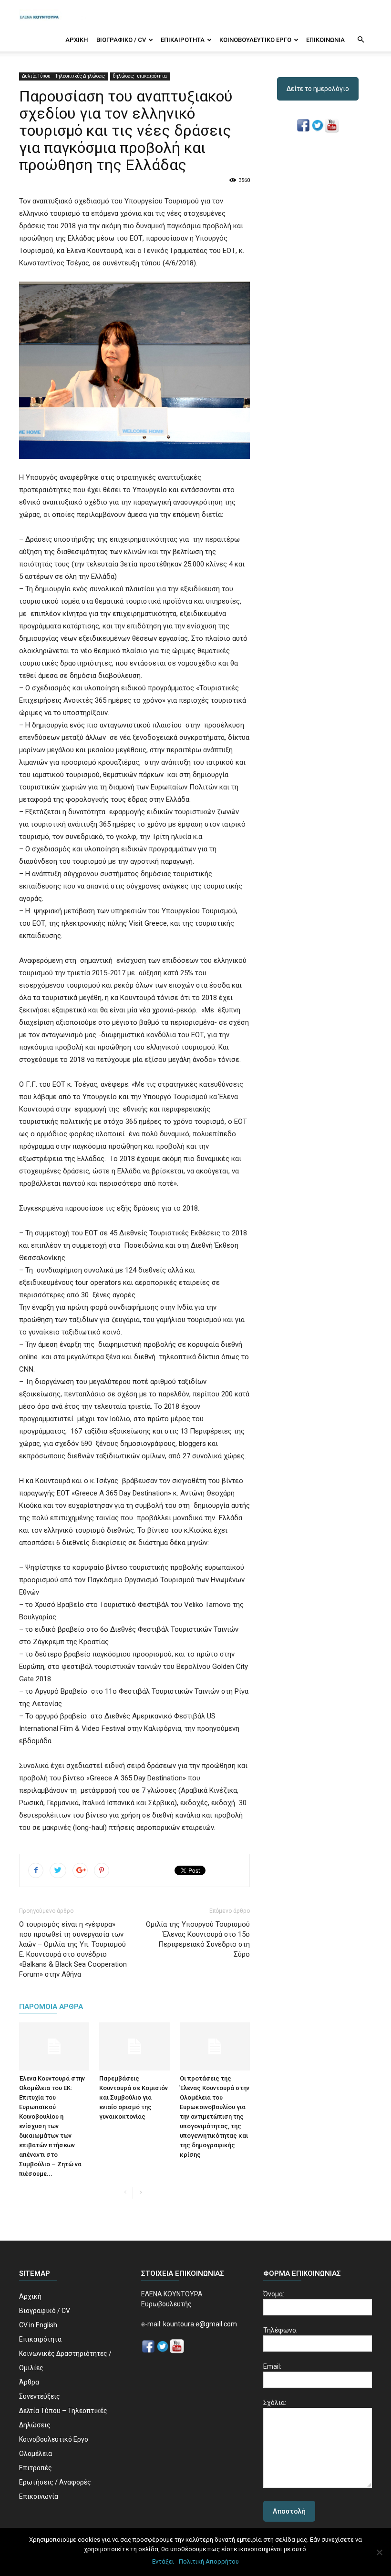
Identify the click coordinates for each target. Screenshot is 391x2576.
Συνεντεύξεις (40, 2396)
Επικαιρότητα (183, 40)
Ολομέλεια (36, 2454)
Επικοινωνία (325, 40)
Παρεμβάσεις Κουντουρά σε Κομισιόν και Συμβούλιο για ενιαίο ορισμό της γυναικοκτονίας (134, 2097)
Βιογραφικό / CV (121, 40)
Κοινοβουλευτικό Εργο (255, 40)
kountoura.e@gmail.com (199, 2324)
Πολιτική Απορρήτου (209, 2561)
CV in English (38, 2325)
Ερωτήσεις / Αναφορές (55, 2482)
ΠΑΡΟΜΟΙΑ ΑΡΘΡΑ (51, 2007)
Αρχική (77, 40)
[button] (360, 40)
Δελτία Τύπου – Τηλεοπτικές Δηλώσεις (63, 76)
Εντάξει (163, 2561)
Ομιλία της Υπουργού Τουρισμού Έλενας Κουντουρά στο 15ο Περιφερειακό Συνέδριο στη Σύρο (198, 1939)
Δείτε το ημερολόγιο (318, 89)
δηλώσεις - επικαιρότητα (140, 76)
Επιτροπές (36, 2468)
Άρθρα (29, 2382)
